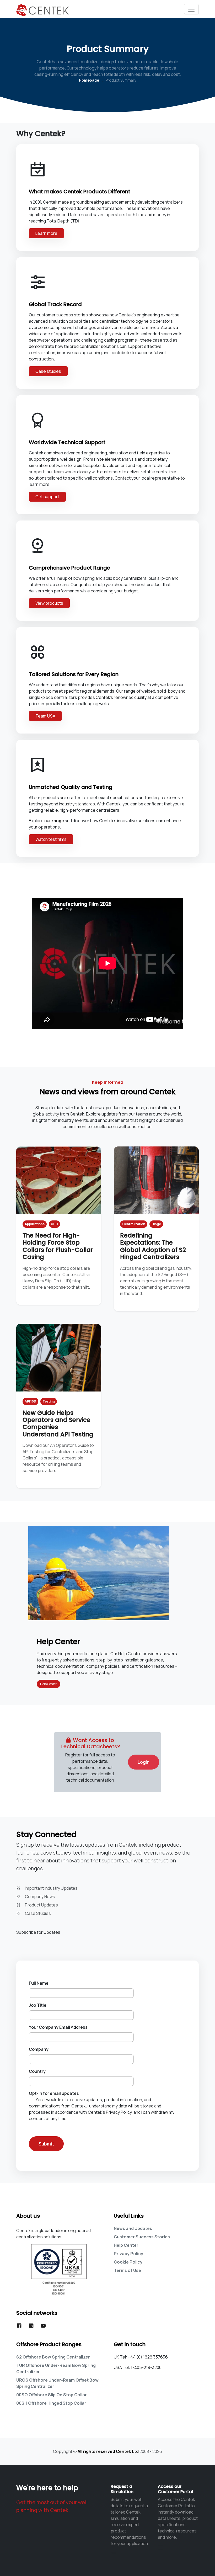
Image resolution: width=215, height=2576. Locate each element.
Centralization (134, 1224)
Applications (35, 1224)
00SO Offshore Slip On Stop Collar (52, 2395)
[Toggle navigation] (191, 9)
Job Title (38, 2005)
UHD (54, 1224)
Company (39, 2049)
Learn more (46, 233)
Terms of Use (127, 2270)
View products (49, 603)
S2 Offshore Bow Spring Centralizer (53, 2357)
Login (144, 1762)
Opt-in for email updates (54, 2093)
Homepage (89, 80)
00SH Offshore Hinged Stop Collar (51, 2403)
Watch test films (51, 839)
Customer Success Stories (142, 2237)
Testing (49, 1401)
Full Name (39, 1983)
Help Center (49, 1684)
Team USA (45, 716)
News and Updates (133, 2228)
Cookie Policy (128, 2262)
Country (37, 2071)
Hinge (156, 1224)
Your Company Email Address (58, 2027)
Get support (47, 497)
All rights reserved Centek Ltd (108, 2451)
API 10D (30, 1401)
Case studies (48, 371)
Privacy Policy (128, 2254)
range (58, 821)
